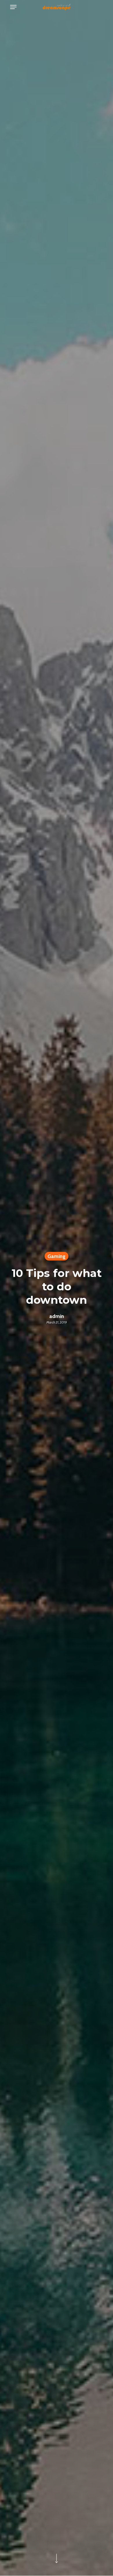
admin (57, 1316)
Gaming (57, 1256)
